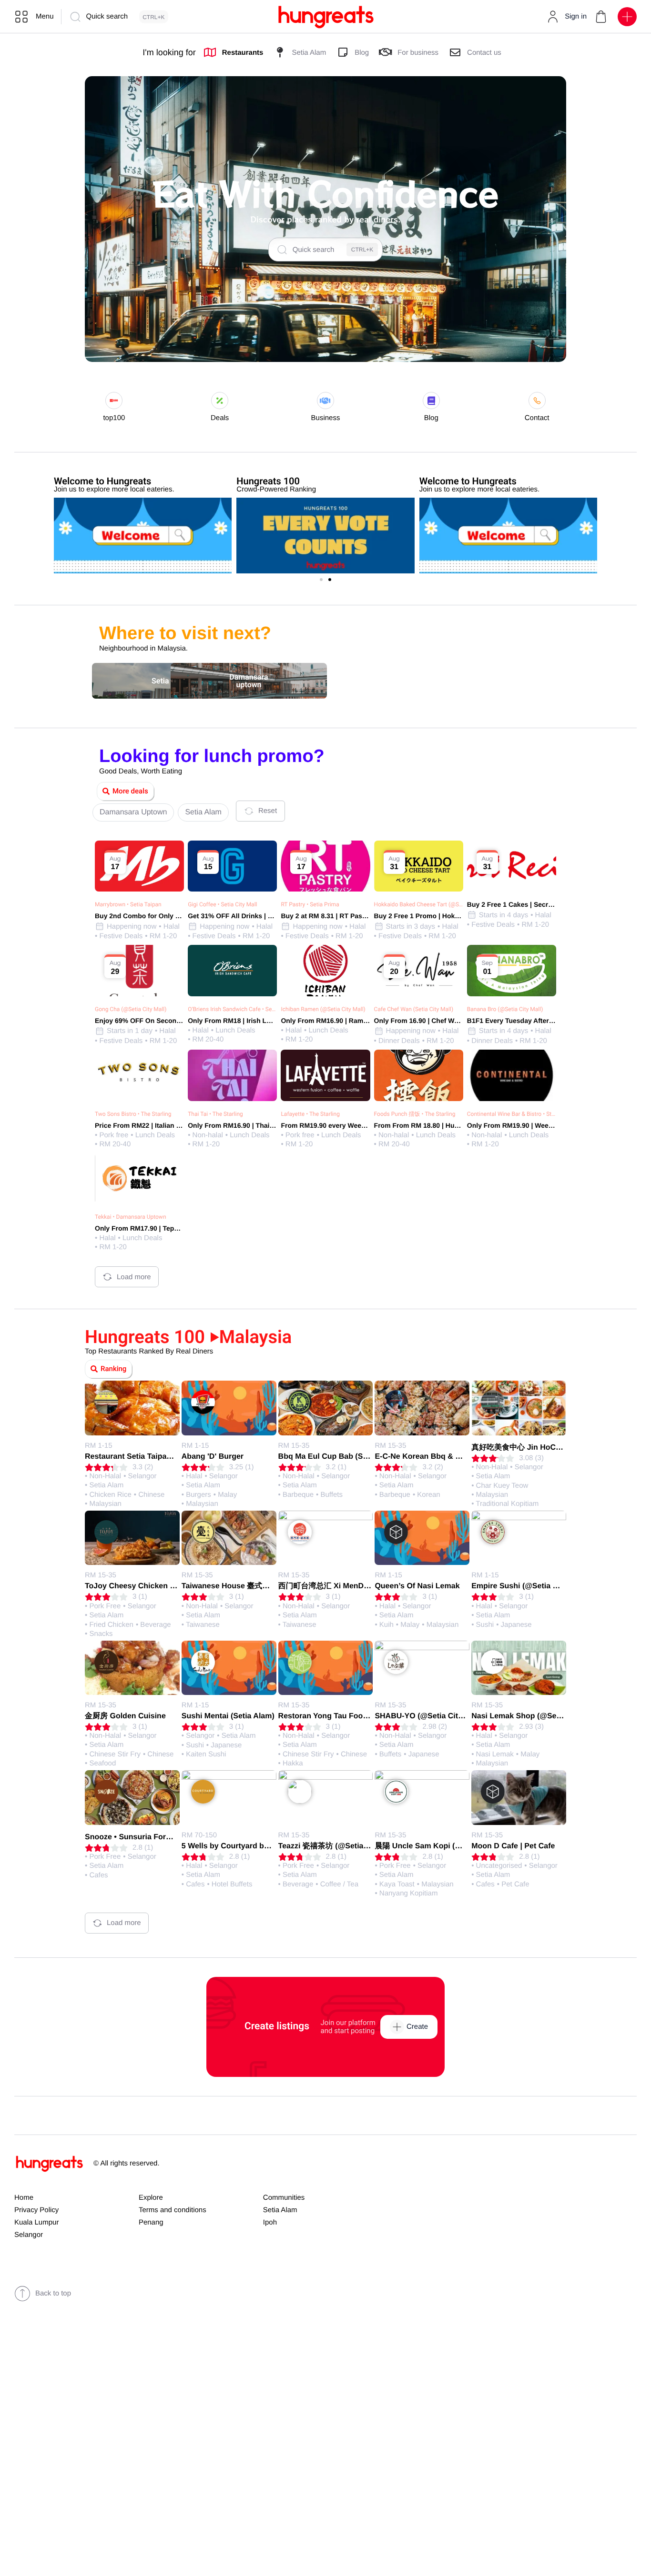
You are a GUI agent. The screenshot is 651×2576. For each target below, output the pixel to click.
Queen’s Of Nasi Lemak (417, 1586)
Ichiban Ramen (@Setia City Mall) (323, 1009)
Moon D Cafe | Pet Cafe (513, 1846)
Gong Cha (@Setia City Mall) (131, 1009)
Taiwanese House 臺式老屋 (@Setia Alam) (256, 1586)
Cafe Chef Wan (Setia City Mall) (414, 1009)
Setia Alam (280, 2210)
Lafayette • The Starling (310, 1114)
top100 (114, 418)
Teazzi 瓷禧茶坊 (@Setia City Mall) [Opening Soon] (369, 1846)
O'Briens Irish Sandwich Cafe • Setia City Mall (245, 1009)
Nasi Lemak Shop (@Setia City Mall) (536, 1716)
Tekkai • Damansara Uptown (131, 1217)
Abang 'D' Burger (213, 1457)
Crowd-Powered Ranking (276, 489)
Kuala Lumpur (36, 2222)
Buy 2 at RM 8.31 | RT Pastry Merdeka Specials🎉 (359, 916)
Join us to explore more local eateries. (114, 489)
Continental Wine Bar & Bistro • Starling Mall (523, 1114)
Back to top (53, 2293)
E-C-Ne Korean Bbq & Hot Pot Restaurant (449, 1457)
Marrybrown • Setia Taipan (128, 904)
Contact (537, 418)
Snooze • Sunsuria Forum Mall (140, 1837)
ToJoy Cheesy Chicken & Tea (137, 1586)
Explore (151, 2198)
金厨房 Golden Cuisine (125, 1716)
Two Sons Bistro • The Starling (133, 1114)
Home (24, 2198)
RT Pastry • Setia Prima (310, 904)
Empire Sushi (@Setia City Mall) (529, 1586)
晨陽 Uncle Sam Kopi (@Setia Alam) (439, 1846)
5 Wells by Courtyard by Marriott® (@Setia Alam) (270, 1846)
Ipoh (270, 2222)
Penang (151, 2222)
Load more (134, 1277)
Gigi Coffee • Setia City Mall (222, 904)
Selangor (29, 2235)
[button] (601, 17)
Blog (431, 418)
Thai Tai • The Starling (215, 1114)
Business (326, 418)
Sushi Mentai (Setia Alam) (228, 1716)
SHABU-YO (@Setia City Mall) (428, 1716)
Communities (284, 2198)
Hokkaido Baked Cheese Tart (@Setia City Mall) (434, 904)
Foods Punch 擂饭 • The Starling (415, 1114)
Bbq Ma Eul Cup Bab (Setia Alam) (339, 1457)
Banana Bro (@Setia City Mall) (505, 1009)
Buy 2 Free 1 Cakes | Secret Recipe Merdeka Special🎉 (554, 904)
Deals (220, 418)
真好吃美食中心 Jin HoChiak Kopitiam (539, 1448)
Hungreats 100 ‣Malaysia (188, 1337)
